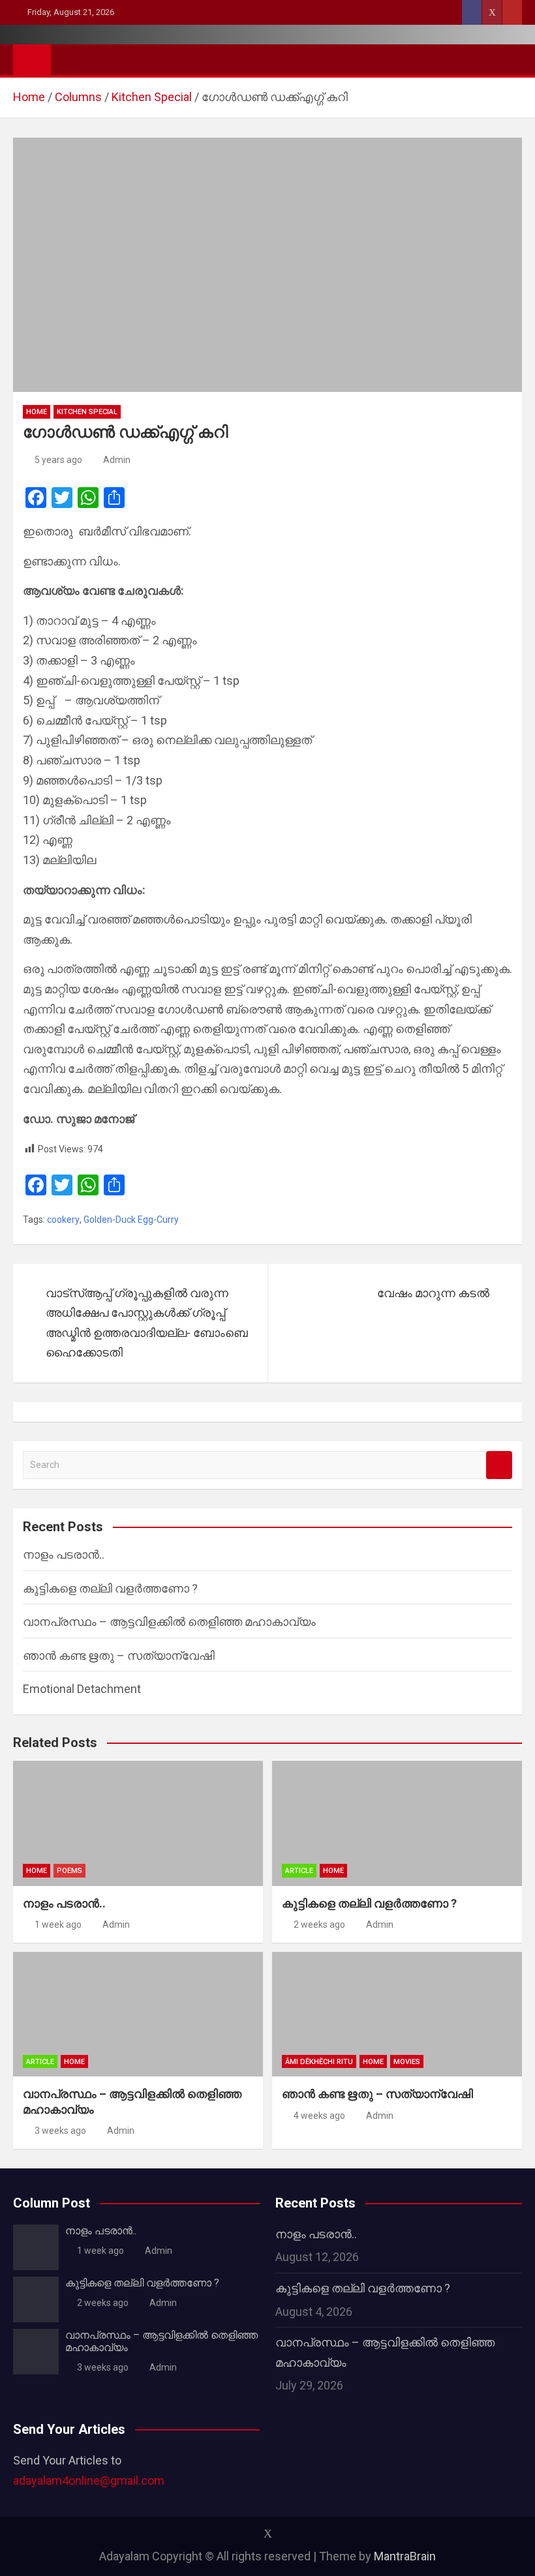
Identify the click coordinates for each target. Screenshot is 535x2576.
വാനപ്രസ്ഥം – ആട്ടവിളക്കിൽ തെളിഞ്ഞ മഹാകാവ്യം (169, 1622)
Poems (69, 1871)
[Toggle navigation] (67, 59)
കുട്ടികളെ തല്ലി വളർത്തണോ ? (110, 1588)
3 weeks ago (60, 2131)
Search (499, 1465)
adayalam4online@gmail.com (89, 2480)
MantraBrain (405, 2556)
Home (37, 412)
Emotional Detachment (82, 1689)
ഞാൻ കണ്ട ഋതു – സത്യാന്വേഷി (119, 1655)
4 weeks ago (319, 2116)
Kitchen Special (87, 412)
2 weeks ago (319, 1925)
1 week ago (58, 1925)
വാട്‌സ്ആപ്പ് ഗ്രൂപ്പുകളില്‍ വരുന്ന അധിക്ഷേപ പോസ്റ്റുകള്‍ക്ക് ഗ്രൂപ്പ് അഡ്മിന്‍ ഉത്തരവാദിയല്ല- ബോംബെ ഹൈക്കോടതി (147, 1323)
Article (299, 1871)
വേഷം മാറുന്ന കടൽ (433, 1293)
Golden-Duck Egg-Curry (131, 1220)
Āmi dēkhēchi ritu (319, 2062)
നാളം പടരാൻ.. (64, 1554)
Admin (117, 460)
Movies (407, 2062)
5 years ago (58, 460)
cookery (63, 1220)
